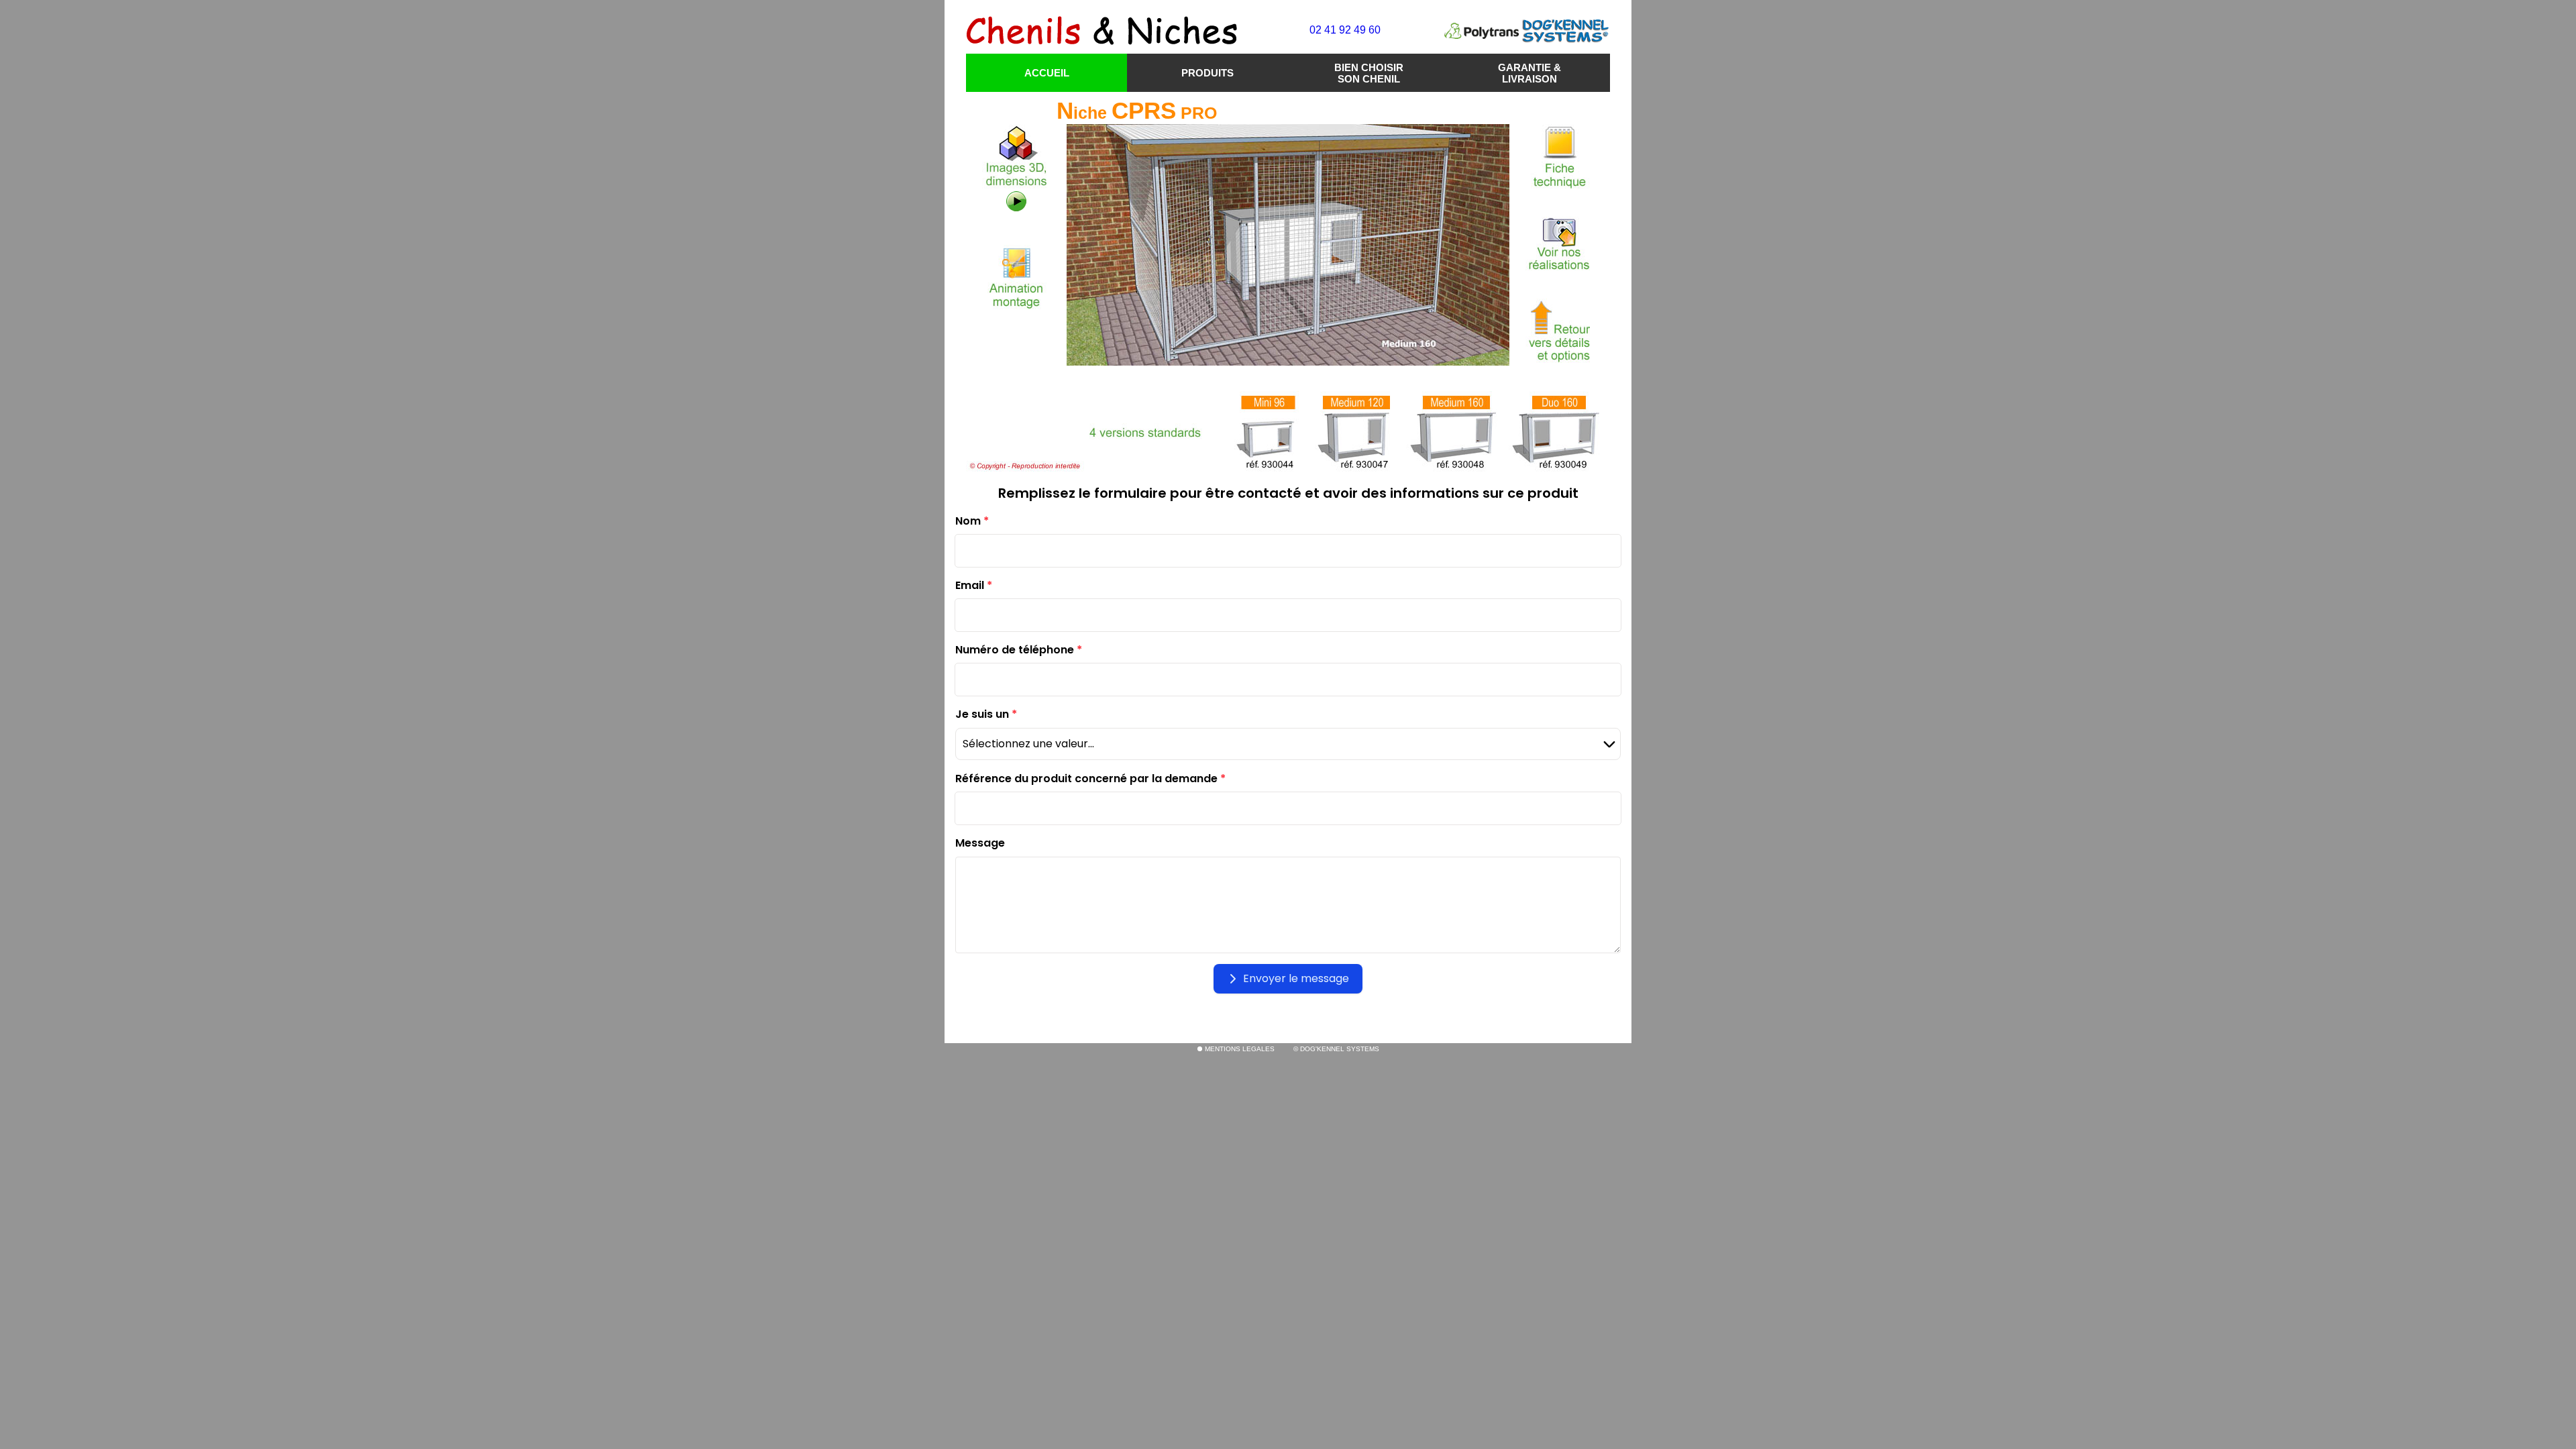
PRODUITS (1207, 73)
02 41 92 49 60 (1345, 30)
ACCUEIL (1047, 73)
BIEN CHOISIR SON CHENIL (1369, 73)
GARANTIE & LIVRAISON (1529, 73)
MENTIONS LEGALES (1239, 1049)
